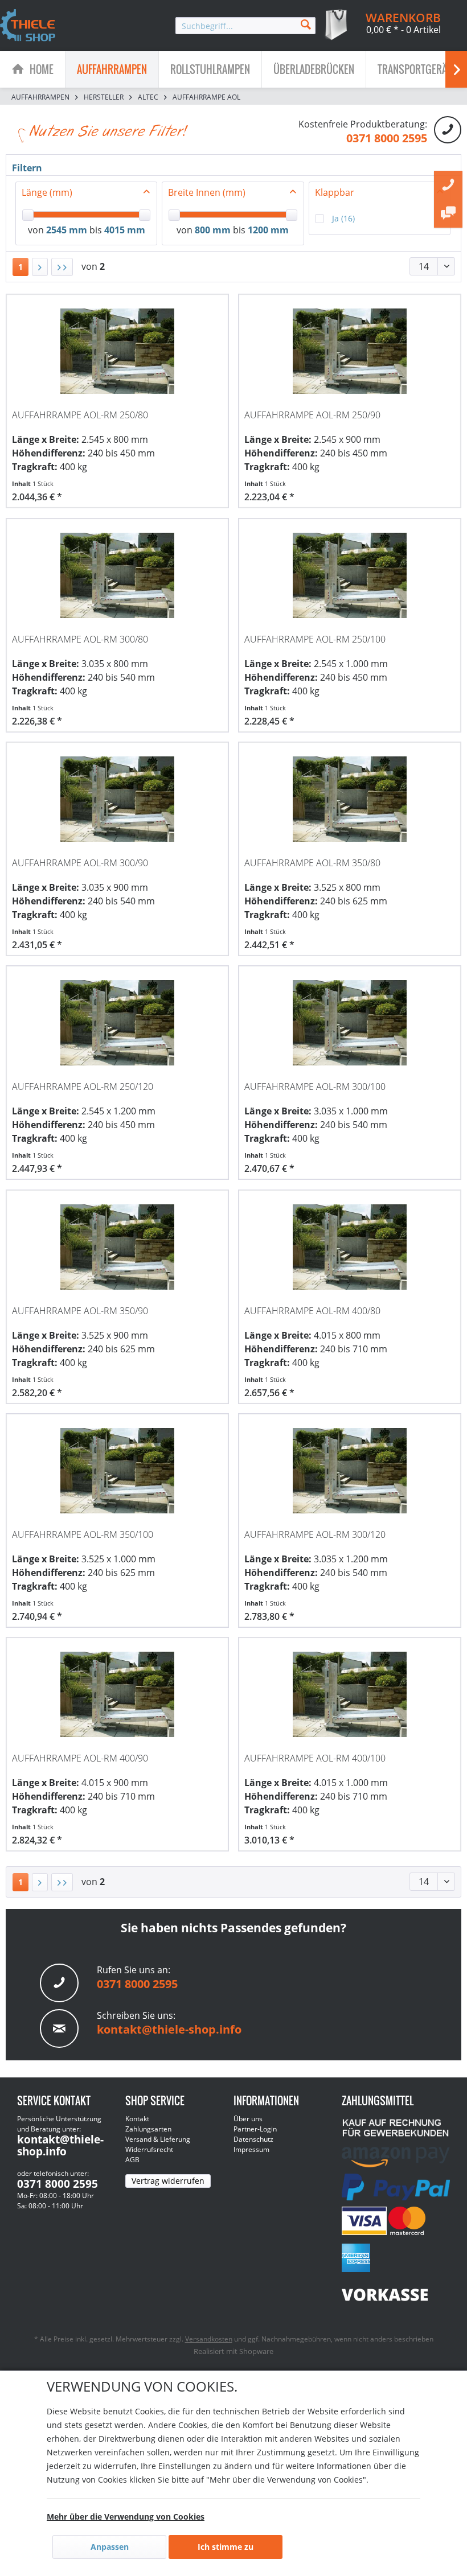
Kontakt (137, 2119)
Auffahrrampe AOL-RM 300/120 (315, 1534)
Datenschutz (253, 2139)
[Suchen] (306, 24)
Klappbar (335, 192)
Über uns (248, 2119)
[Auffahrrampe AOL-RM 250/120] (117, 1023)
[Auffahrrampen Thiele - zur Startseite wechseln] (28, 26)
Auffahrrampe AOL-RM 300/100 (315, 1087)
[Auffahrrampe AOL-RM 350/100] (117, 1471)
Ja (343, 218)
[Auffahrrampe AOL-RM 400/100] (350, 1694)
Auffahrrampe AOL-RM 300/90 (80, 863)
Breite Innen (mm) (207, 192)
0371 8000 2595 (387, 138)
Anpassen (110, 2547)
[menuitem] (245, 26)
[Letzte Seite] (62, 267)
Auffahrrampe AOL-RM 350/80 (312, 863)
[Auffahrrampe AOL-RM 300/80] (117, 575)
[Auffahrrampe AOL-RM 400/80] (350, 1247)
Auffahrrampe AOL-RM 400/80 (312, 1311)
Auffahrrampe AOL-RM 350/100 (83, 1534)
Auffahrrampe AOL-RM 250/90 (312, 415)
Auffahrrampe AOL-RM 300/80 (80, 639)
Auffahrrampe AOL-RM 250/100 (315, 639)
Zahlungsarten (148, 2129)
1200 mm (268, 230)
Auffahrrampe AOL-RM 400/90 (80, 1758)
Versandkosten (209, 2339)
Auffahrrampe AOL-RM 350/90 (80, 1311)
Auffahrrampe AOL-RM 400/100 (315, 1758)
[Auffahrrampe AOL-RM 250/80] (117, 351)
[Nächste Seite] (40, 267)
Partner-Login (255, 2129)
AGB (132, 2160)
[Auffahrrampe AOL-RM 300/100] (350, 1023)
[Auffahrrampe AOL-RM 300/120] (350, 1471)
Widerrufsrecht (149, 2149)
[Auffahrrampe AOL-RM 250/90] (350, 351)
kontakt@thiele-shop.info (169, 2029)
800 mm (213, 230)
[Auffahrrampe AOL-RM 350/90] (117, 1247)
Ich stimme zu (226, 2547)
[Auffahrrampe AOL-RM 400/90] (117, 1694)
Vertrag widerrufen (168, 2181)
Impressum (251, 2149)
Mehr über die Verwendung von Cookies (126, 2517)
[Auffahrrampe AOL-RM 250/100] (350, 575)
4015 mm (125, 230)
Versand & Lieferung (158, 2139)
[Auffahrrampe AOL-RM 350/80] (350, 799)
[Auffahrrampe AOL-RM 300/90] (117, 799)
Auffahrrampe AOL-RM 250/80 (80, 415)
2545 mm (67, 230)
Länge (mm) (47, 192)
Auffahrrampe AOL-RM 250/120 (83, 1087)
